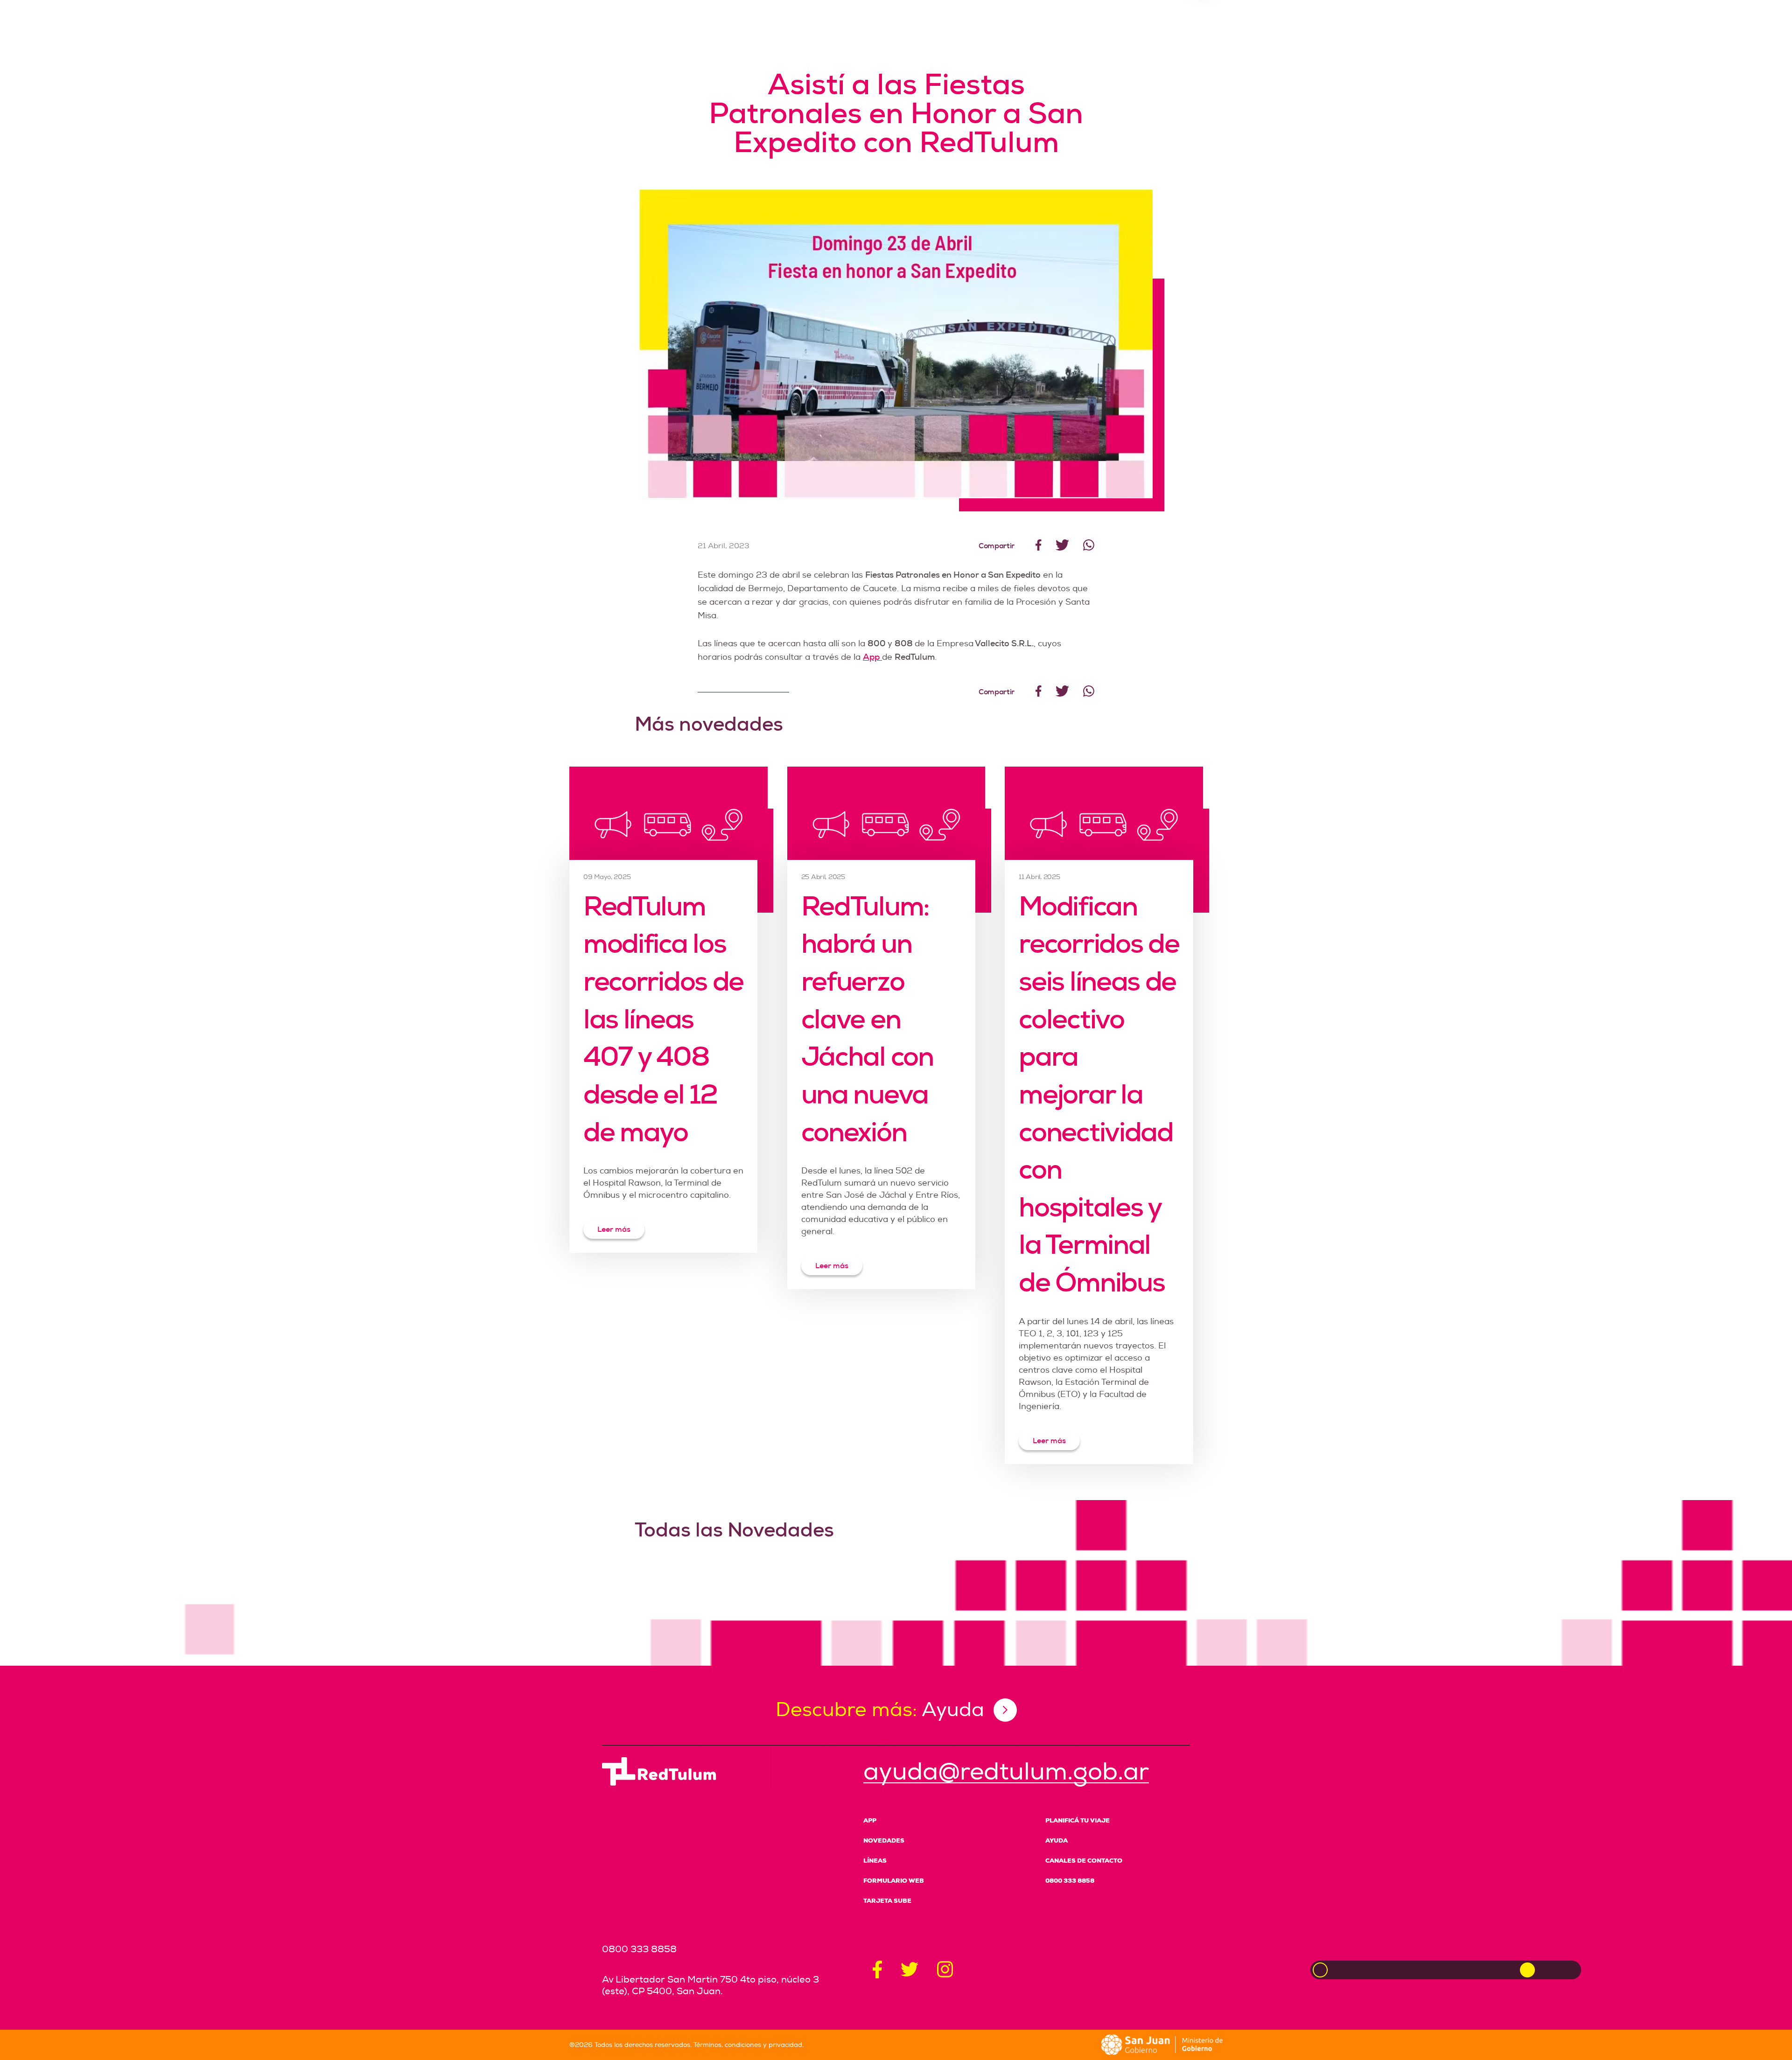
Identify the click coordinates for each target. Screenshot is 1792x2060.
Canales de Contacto (1084, 1861)
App (870, 1820)
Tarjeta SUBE (887, 1901)
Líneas (875, 1861)
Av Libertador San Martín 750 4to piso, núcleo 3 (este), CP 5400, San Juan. (710, 1985)
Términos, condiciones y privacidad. (749, 2045)
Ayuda (1057, 1840)
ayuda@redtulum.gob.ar (1006, 1772)
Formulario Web (894, 1881)
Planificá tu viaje (1078, 1820)
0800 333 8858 (1070, 1881)
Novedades (884, 1840)
